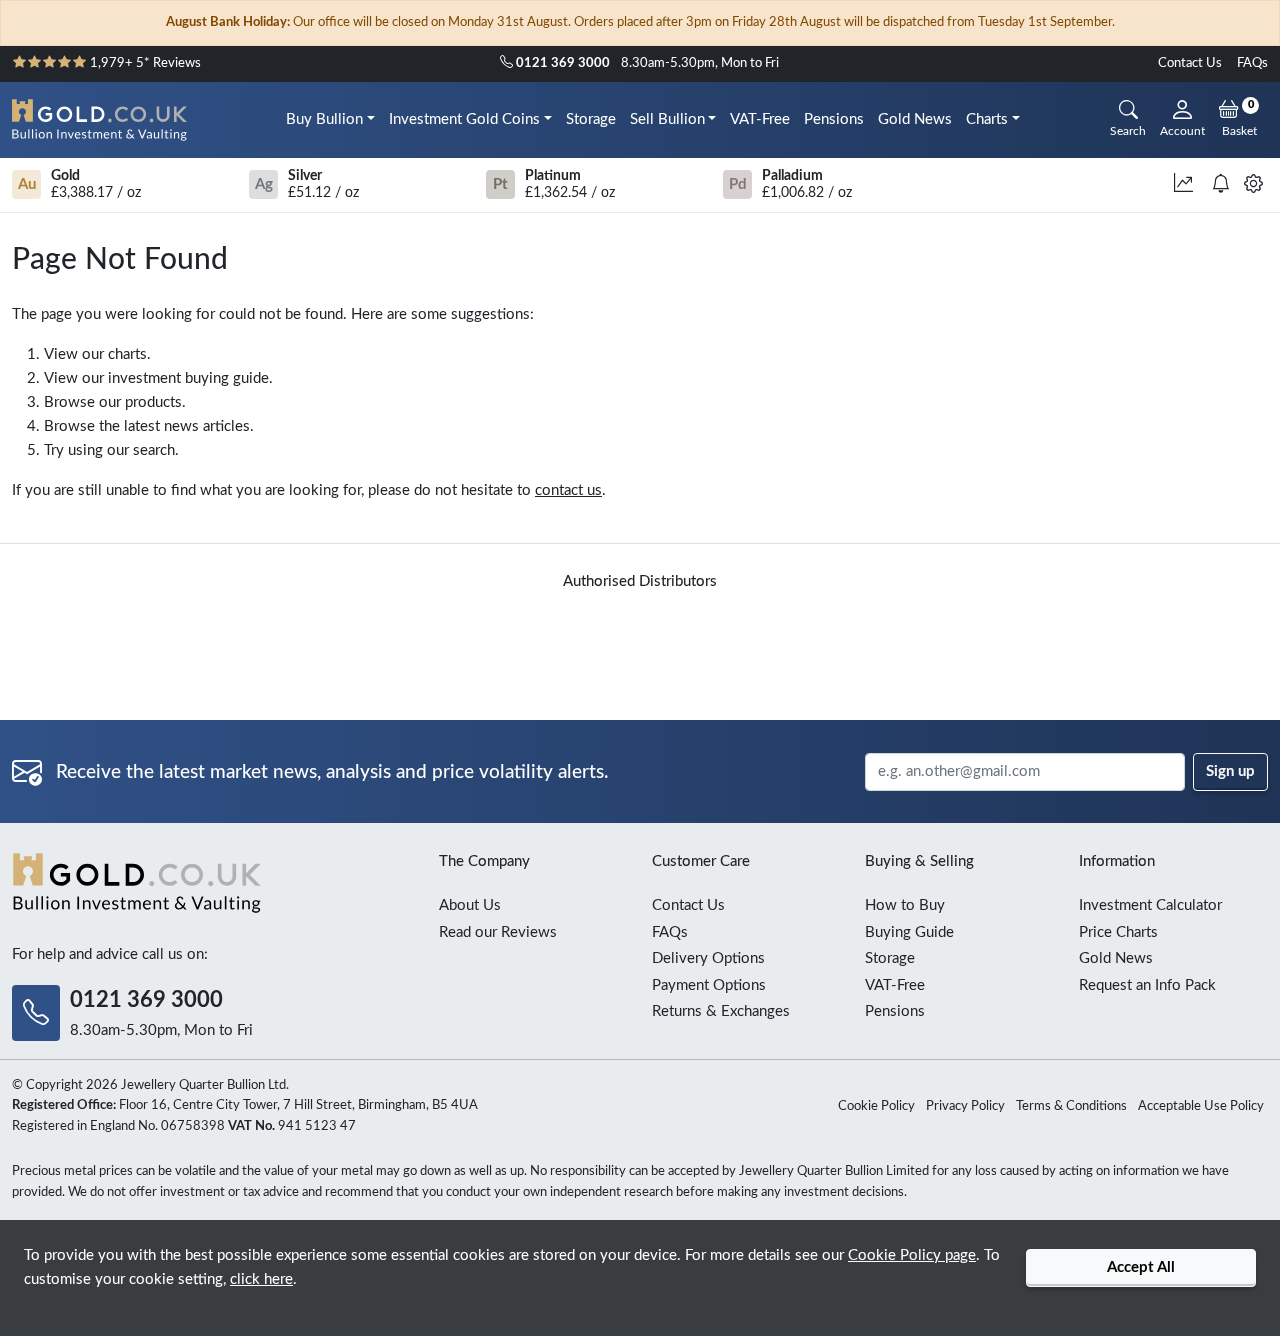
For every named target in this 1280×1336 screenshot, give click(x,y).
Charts (987, 119)
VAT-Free (760, 119)
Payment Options (709, 985)
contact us (568, 490)
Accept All (1141, 1267)
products (153, 402)
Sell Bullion (667, 119)
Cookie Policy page (912, 1255)
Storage (591, 119)
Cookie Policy (876, 1106)
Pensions (834, 119)
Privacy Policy (965, 1106)
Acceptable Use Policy (1201, 1106)
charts (127, 354)
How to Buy (905, 905)
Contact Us (1190, 63)
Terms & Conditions (1071, 1106)
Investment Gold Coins (464, 119)
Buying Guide (909, 932)
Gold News (915, 119)
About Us (470, 905)
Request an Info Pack (1147, 985)
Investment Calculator (1150, 905)
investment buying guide (188, 378)
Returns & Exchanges (721, 1011)
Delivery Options (708, 958)
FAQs (1252, 63)
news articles (207, 426)
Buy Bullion (324, 119)
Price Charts (1118, 932)
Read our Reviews (498, 932)
